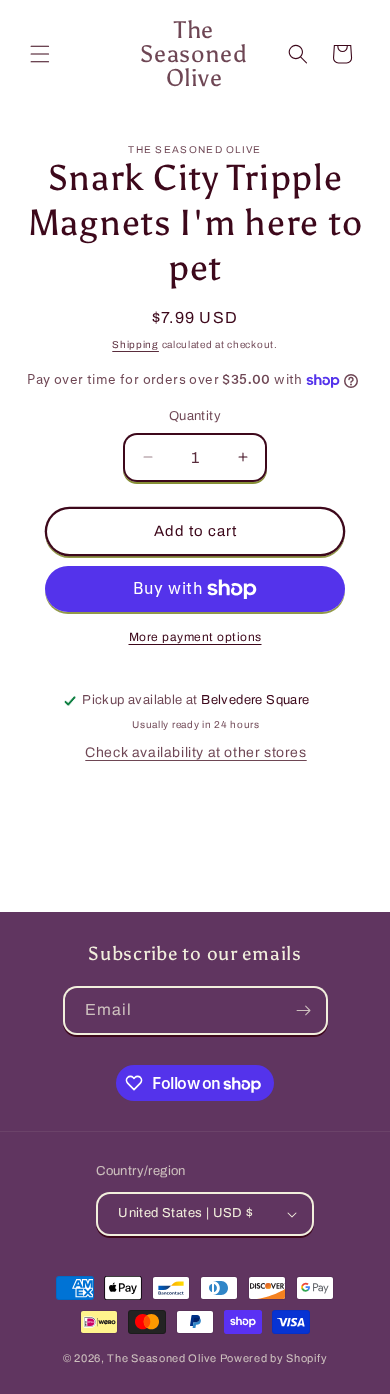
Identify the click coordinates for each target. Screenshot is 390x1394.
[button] (40, 54)
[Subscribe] (304, 1010)
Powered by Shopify (274, 1358)
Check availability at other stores (195, 752)
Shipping (135, 344)
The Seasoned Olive (162, 1358)
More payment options (195, 637)
